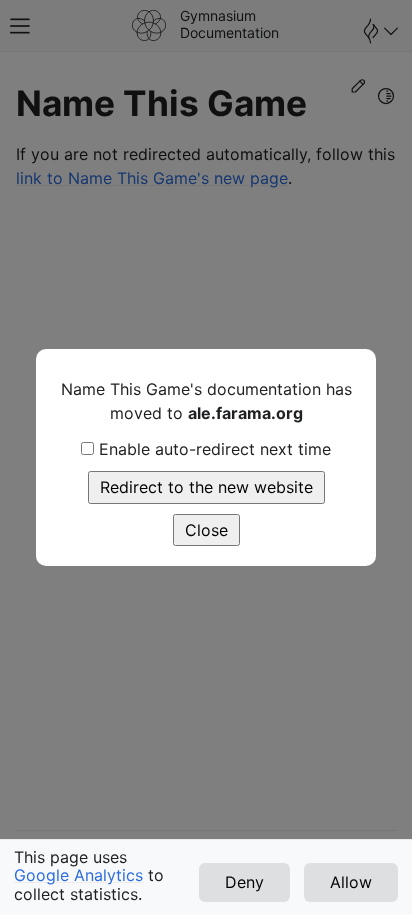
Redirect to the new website (206, 487)
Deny (244, 882)
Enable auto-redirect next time (215, 449)
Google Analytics (78, 875)
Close (206, 530)
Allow (351, 882)
